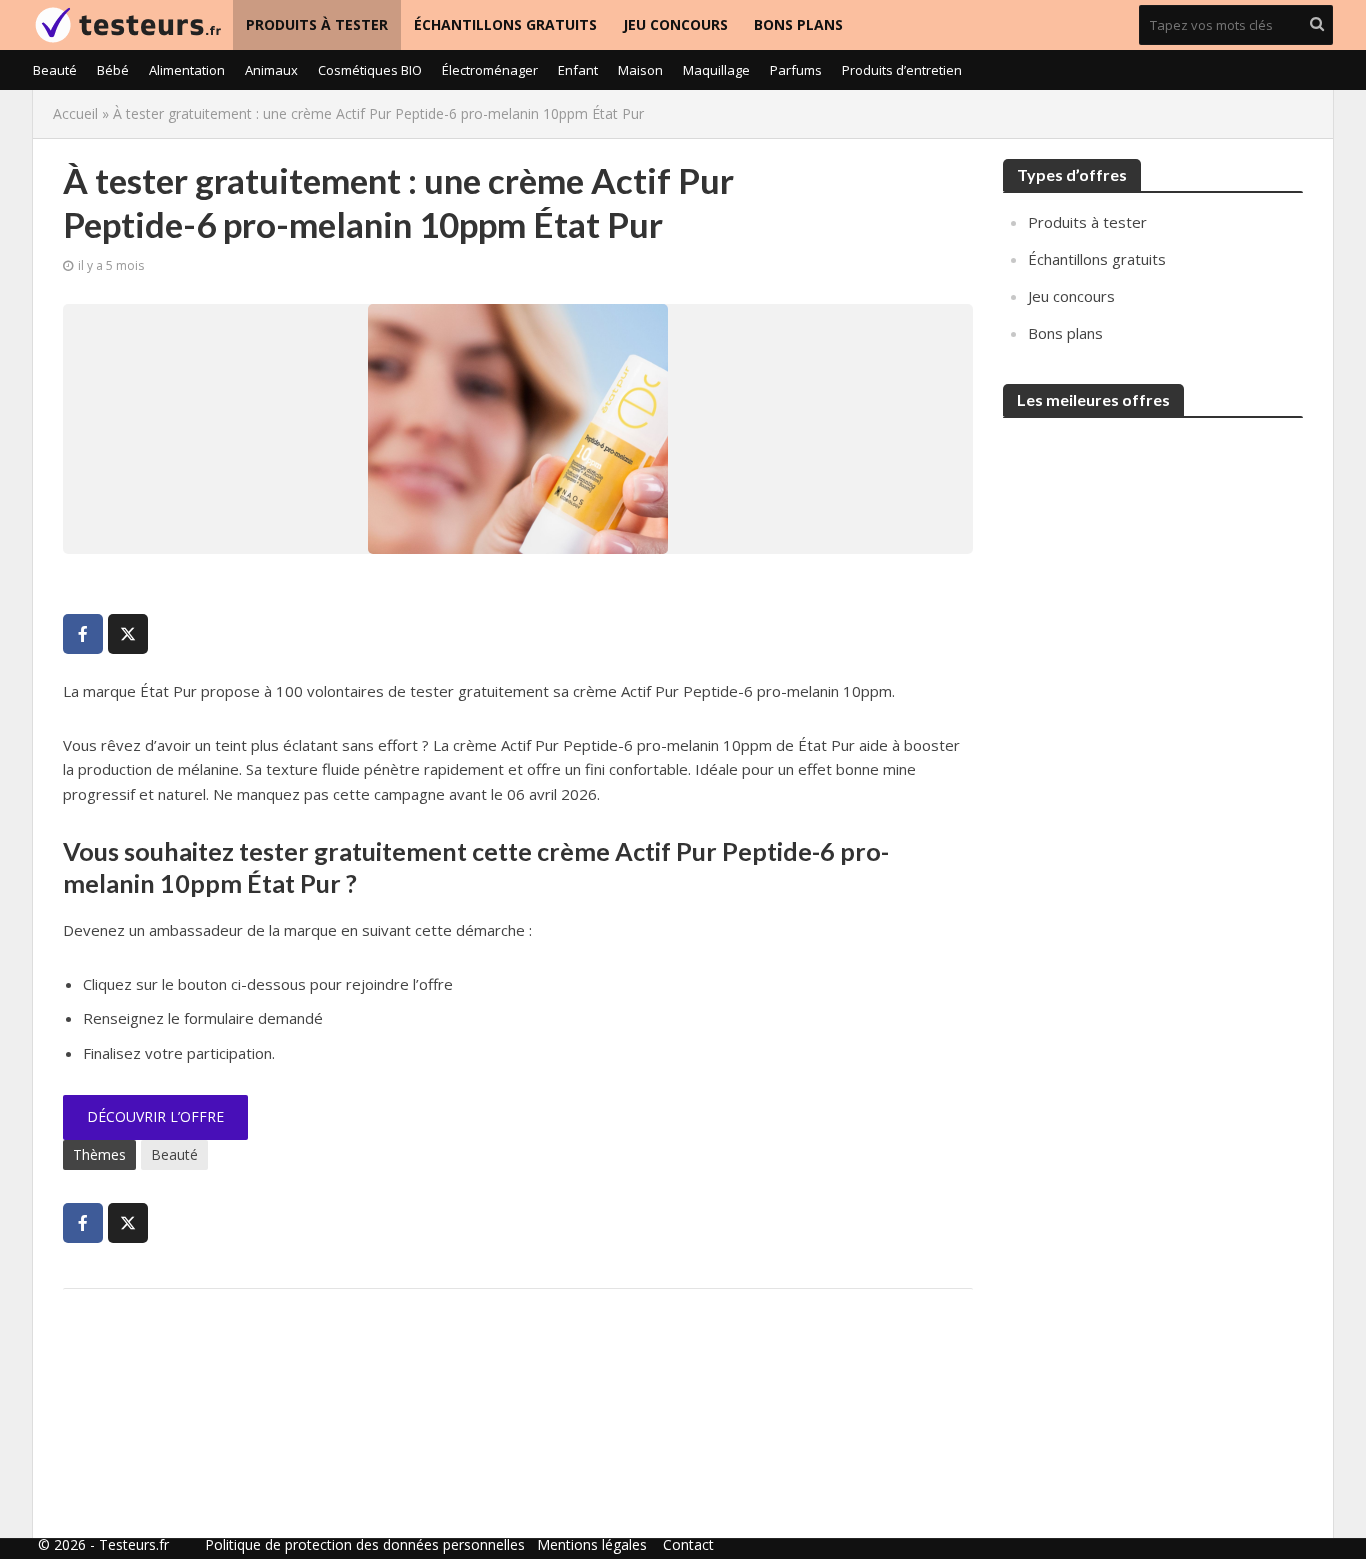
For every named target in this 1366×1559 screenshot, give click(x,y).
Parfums (796, 70)
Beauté (55, 70)
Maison (640, 70)
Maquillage (716, 70)
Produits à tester (317, 24)
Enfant (578, 70)
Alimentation (187, 70)
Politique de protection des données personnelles (365, 1544)
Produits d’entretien (902, 70)
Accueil (75, 113)
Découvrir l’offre (155, 1116)
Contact (688, 1544)
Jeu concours (675, 24)
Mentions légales (592, 1544)
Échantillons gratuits (505, 24)
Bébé (113, 70)
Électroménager (490, 70)
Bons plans (798, 24)
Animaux (271, 70)
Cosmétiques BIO (370, 70)
